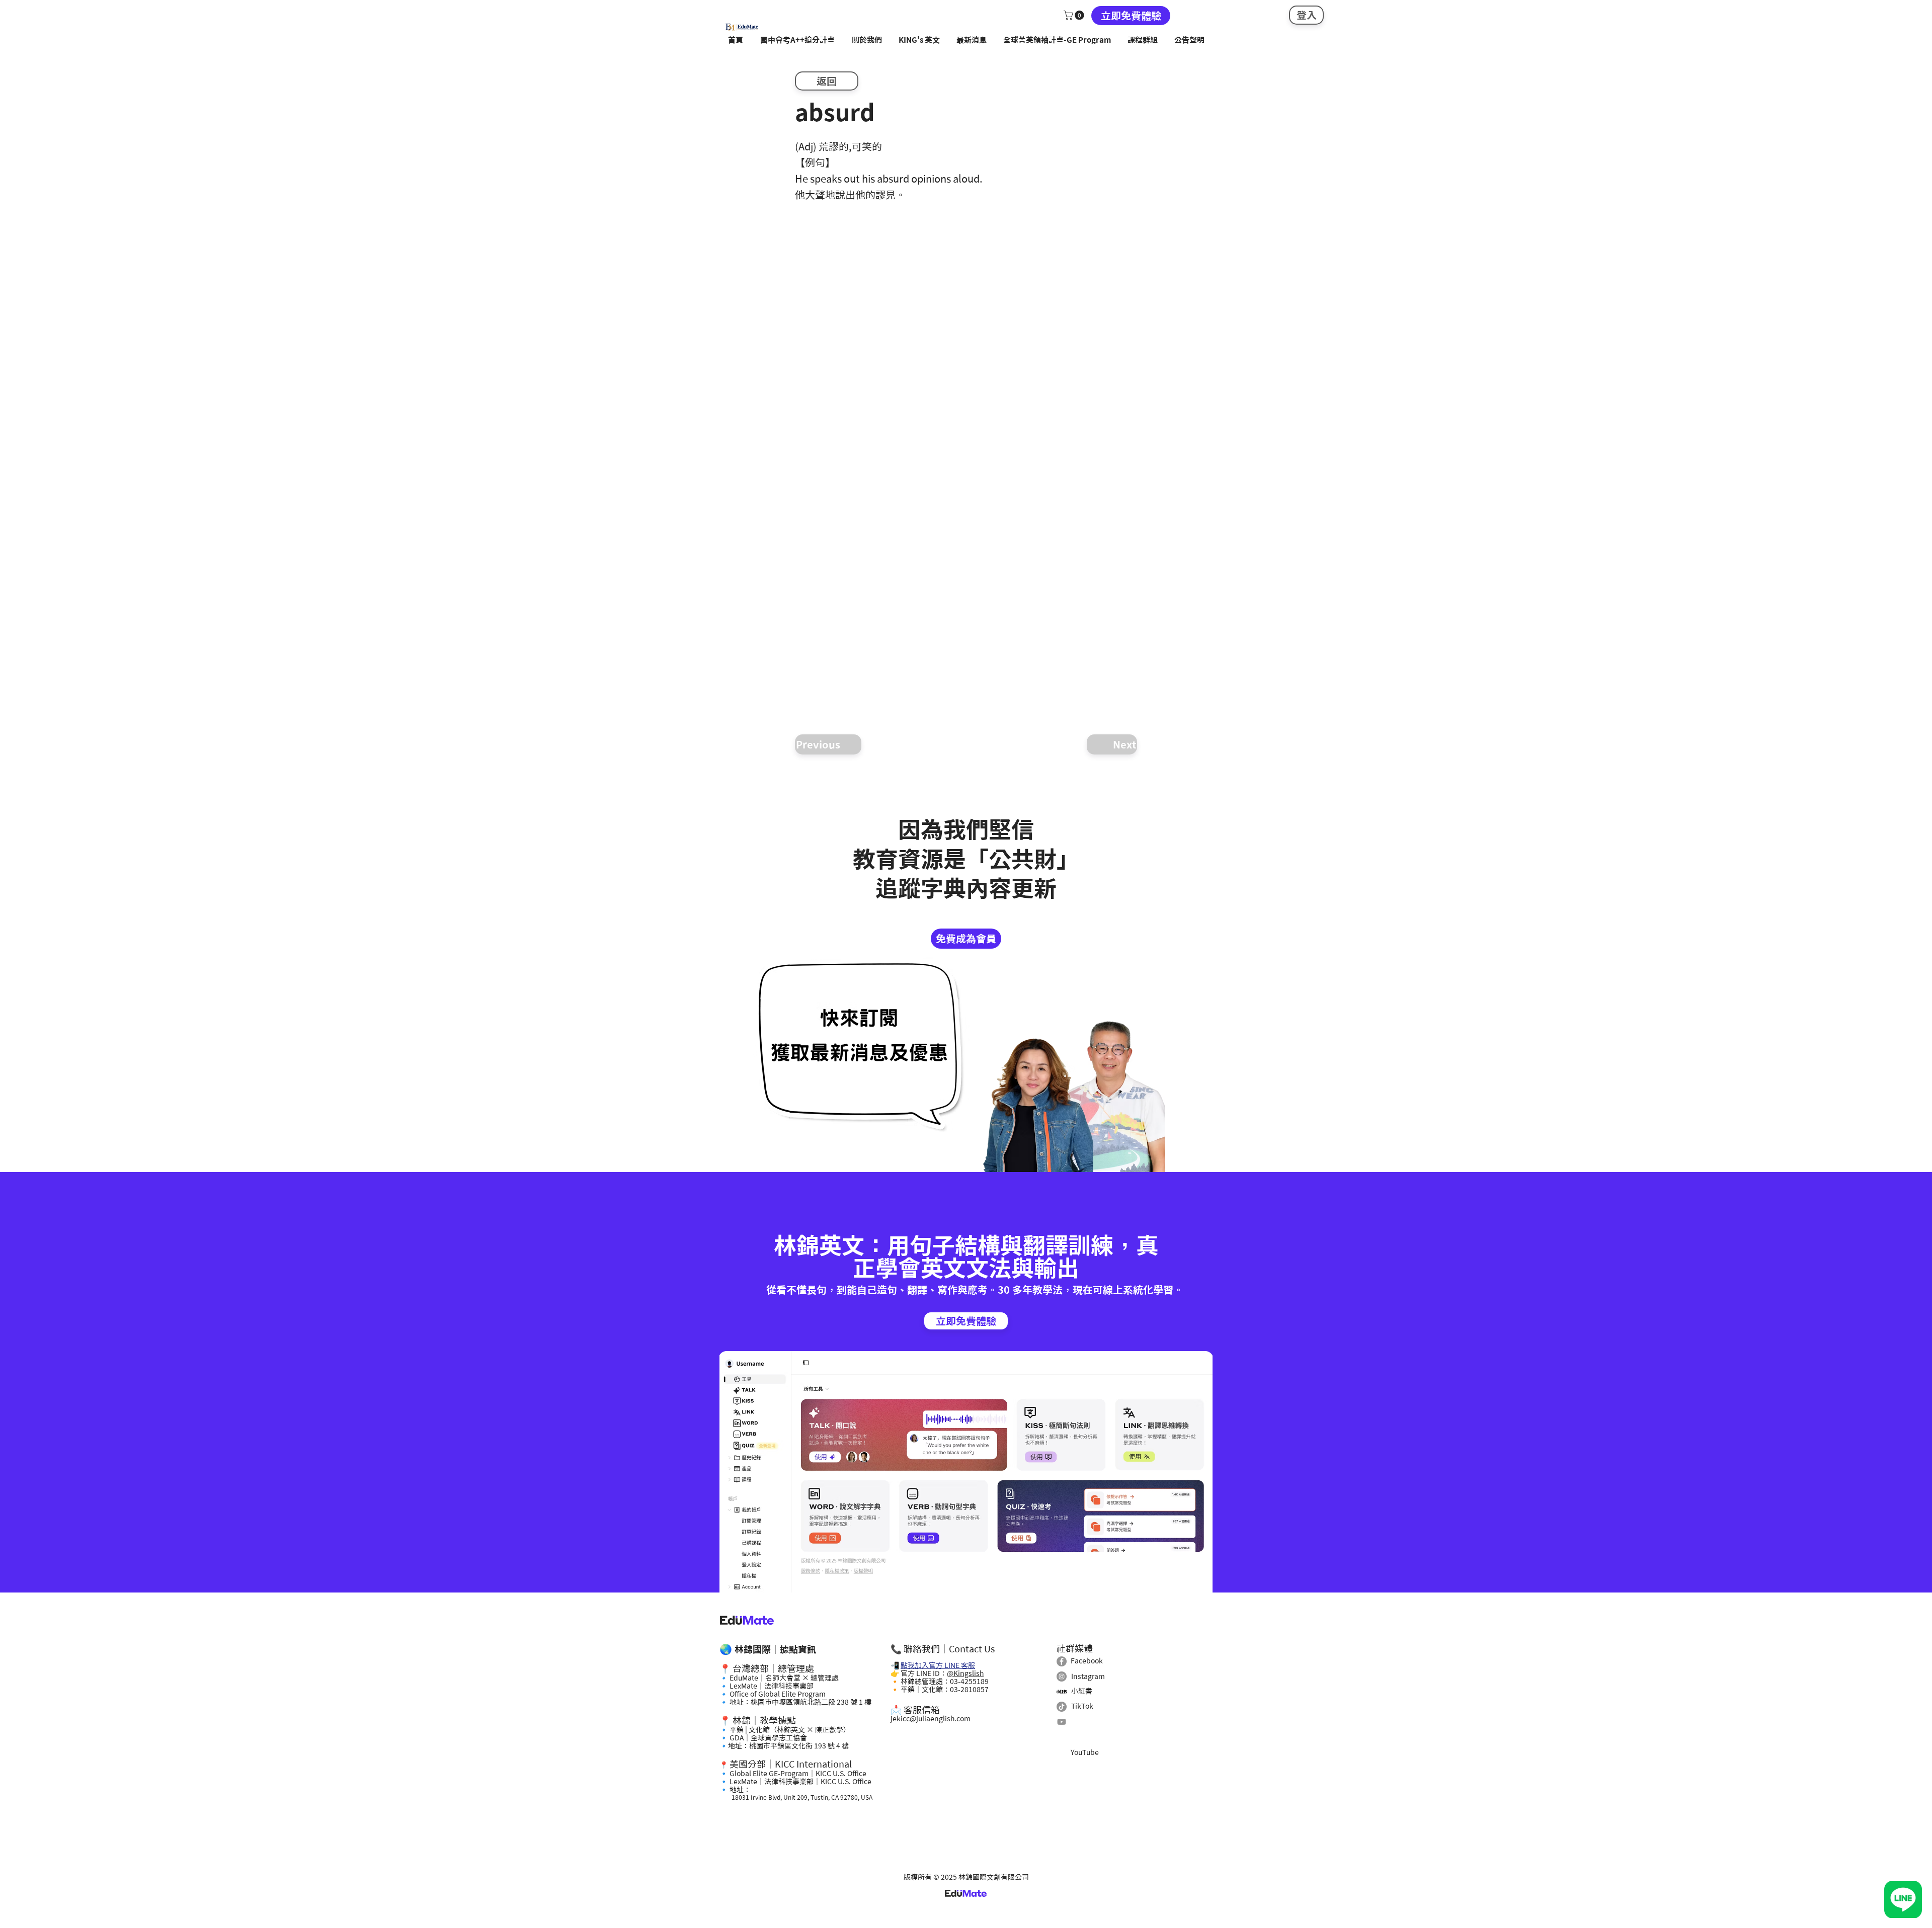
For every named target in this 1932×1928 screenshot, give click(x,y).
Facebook (1087, 1661)
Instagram (1088, 1676)
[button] (1075, 15)
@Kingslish (965, 1673)
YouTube (1085, 1752)
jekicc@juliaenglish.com (931, 1719)
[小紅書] (1062, 1692)
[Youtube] (1062, 1722)
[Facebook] (1062, 1661)
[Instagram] (1062, 1676)
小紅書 (1082, 1691)
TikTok (1082, 1706)
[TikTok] (1062, 1707)
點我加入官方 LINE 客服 (938, 1665)
